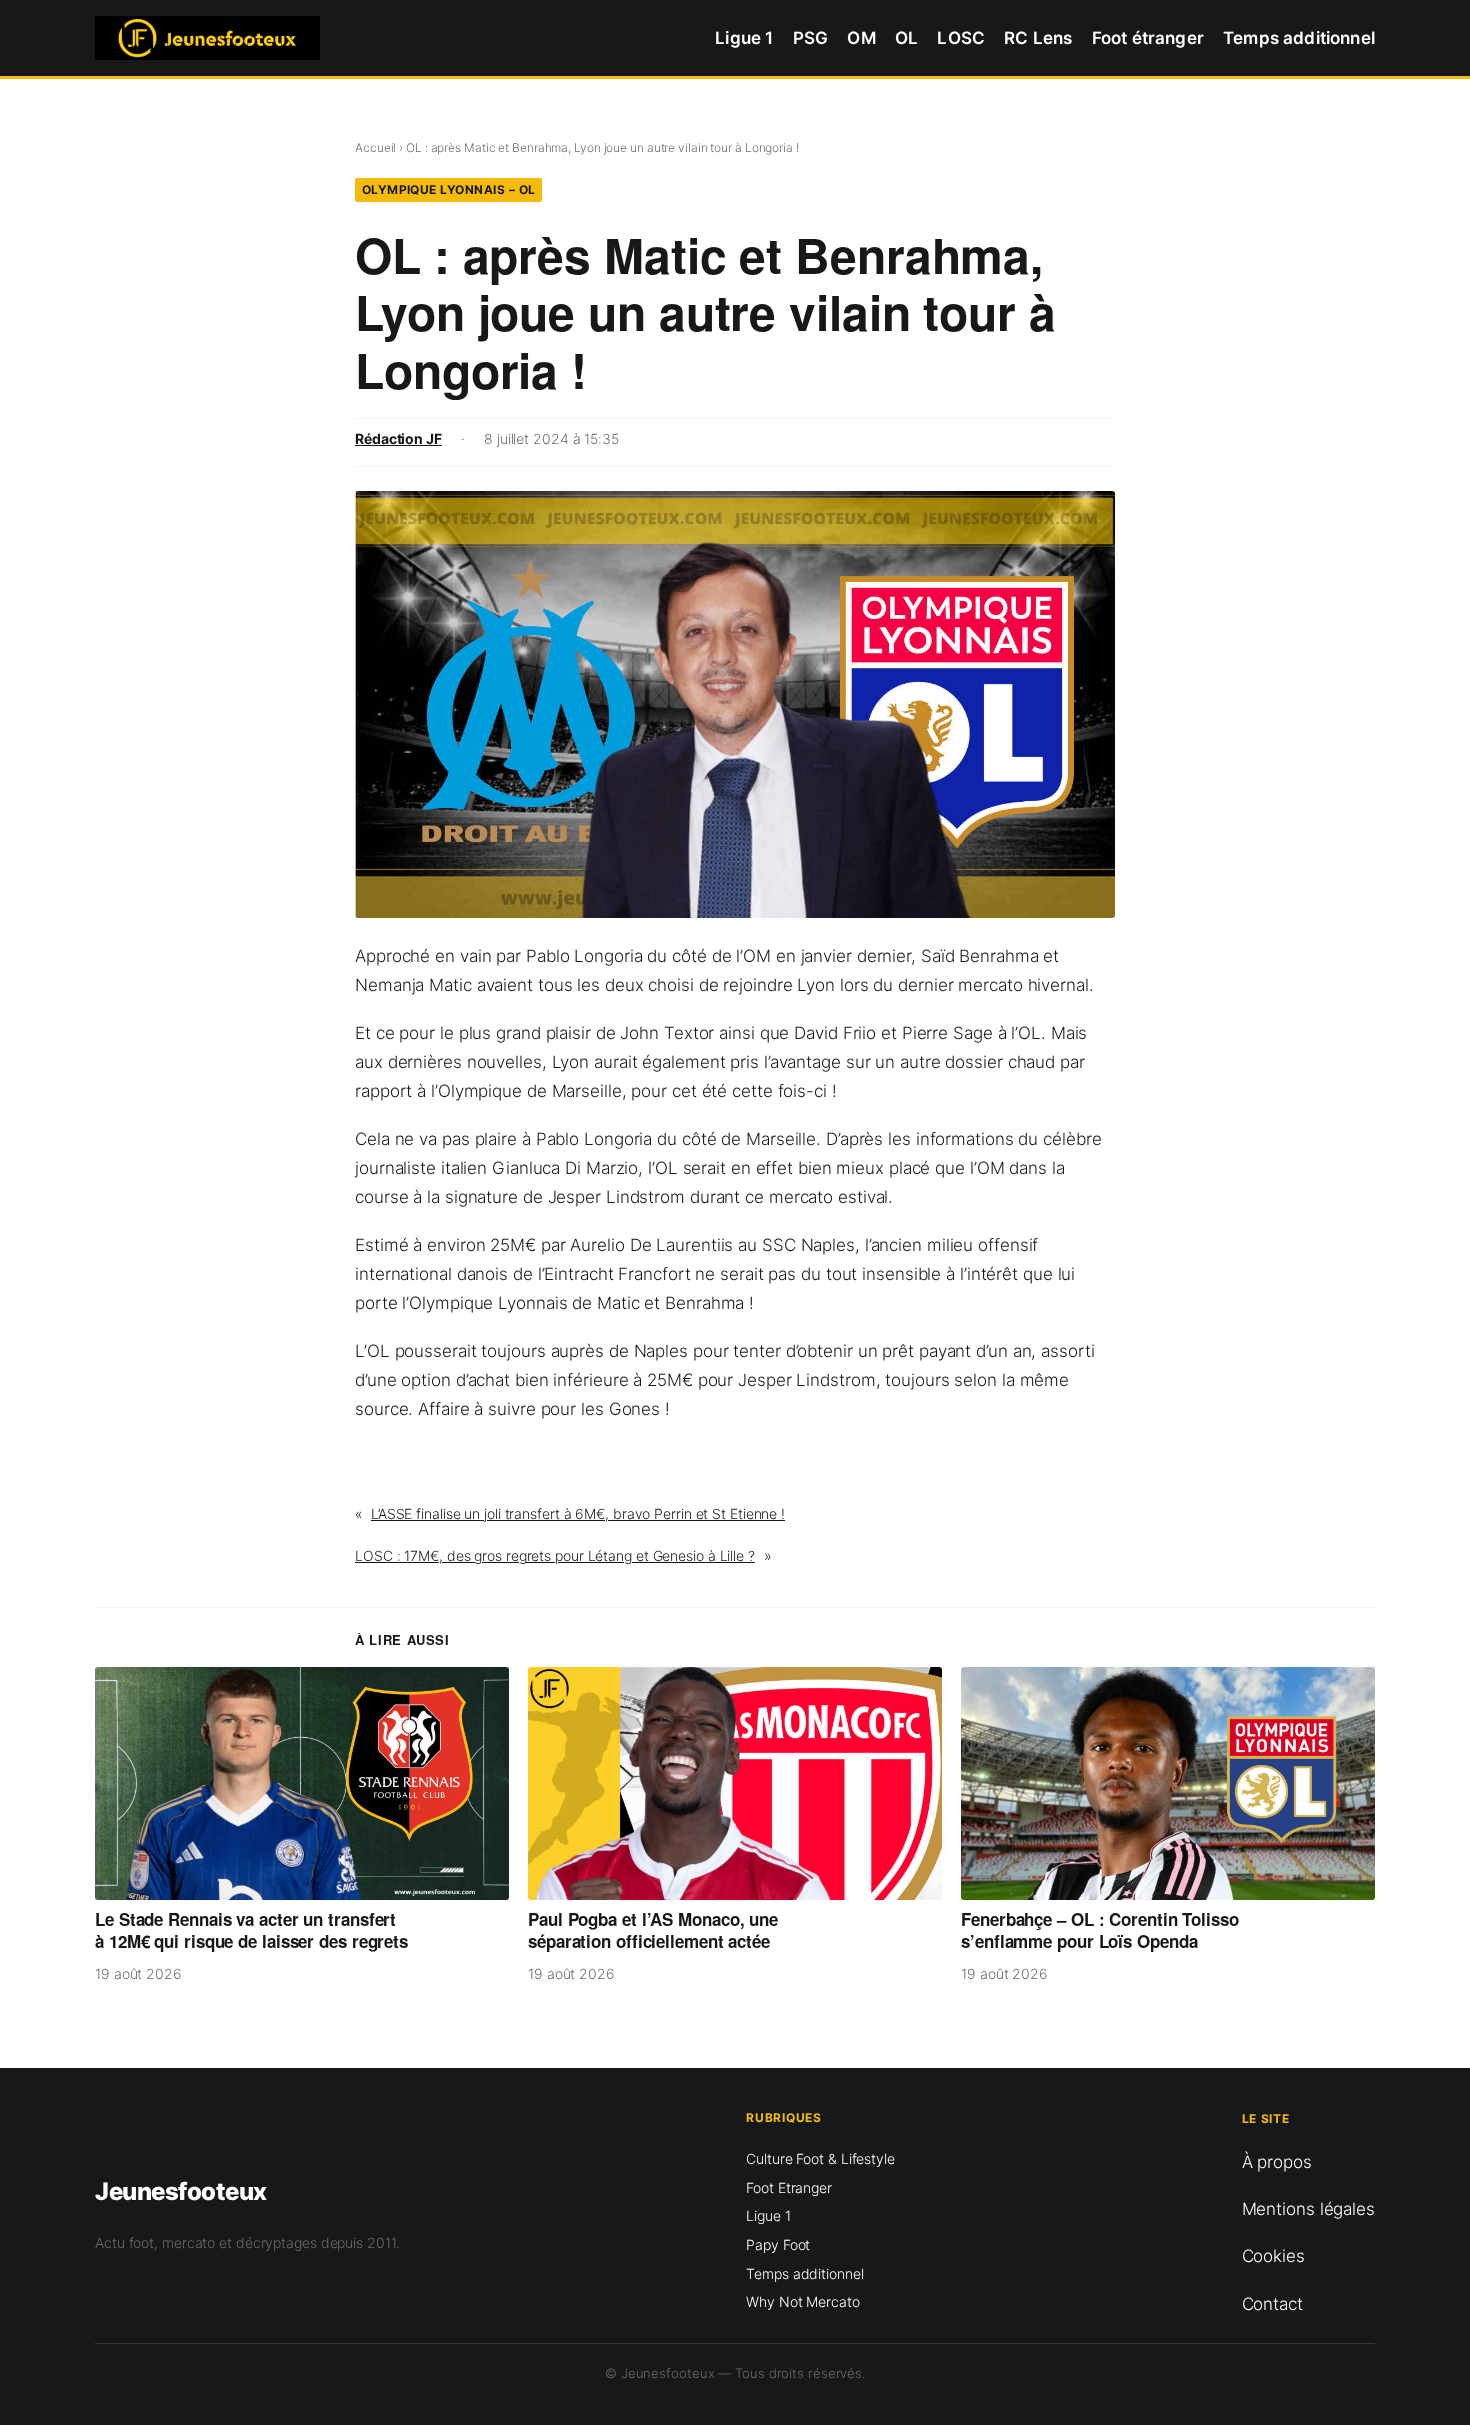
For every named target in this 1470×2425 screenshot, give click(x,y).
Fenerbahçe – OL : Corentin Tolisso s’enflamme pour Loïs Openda (1100, 1930)
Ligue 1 (768, 2215)
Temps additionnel (804, 2273)
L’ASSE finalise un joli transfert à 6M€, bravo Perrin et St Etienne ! (578, 1513)
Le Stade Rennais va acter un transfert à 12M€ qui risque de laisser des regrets (251, 1930)
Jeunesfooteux (181, 2191)
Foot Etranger (789, 2187)
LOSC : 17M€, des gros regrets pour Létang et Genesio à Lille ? (555, 1555)
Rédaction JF (398, 438)
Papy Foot (778, 2244)
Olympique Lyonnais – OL (449, 189)
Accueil (375, 147)
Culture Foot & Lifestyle (820, 2158)
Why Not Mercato (803, 2301)
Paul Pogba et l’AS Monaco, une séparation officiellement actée (653, 1930)
